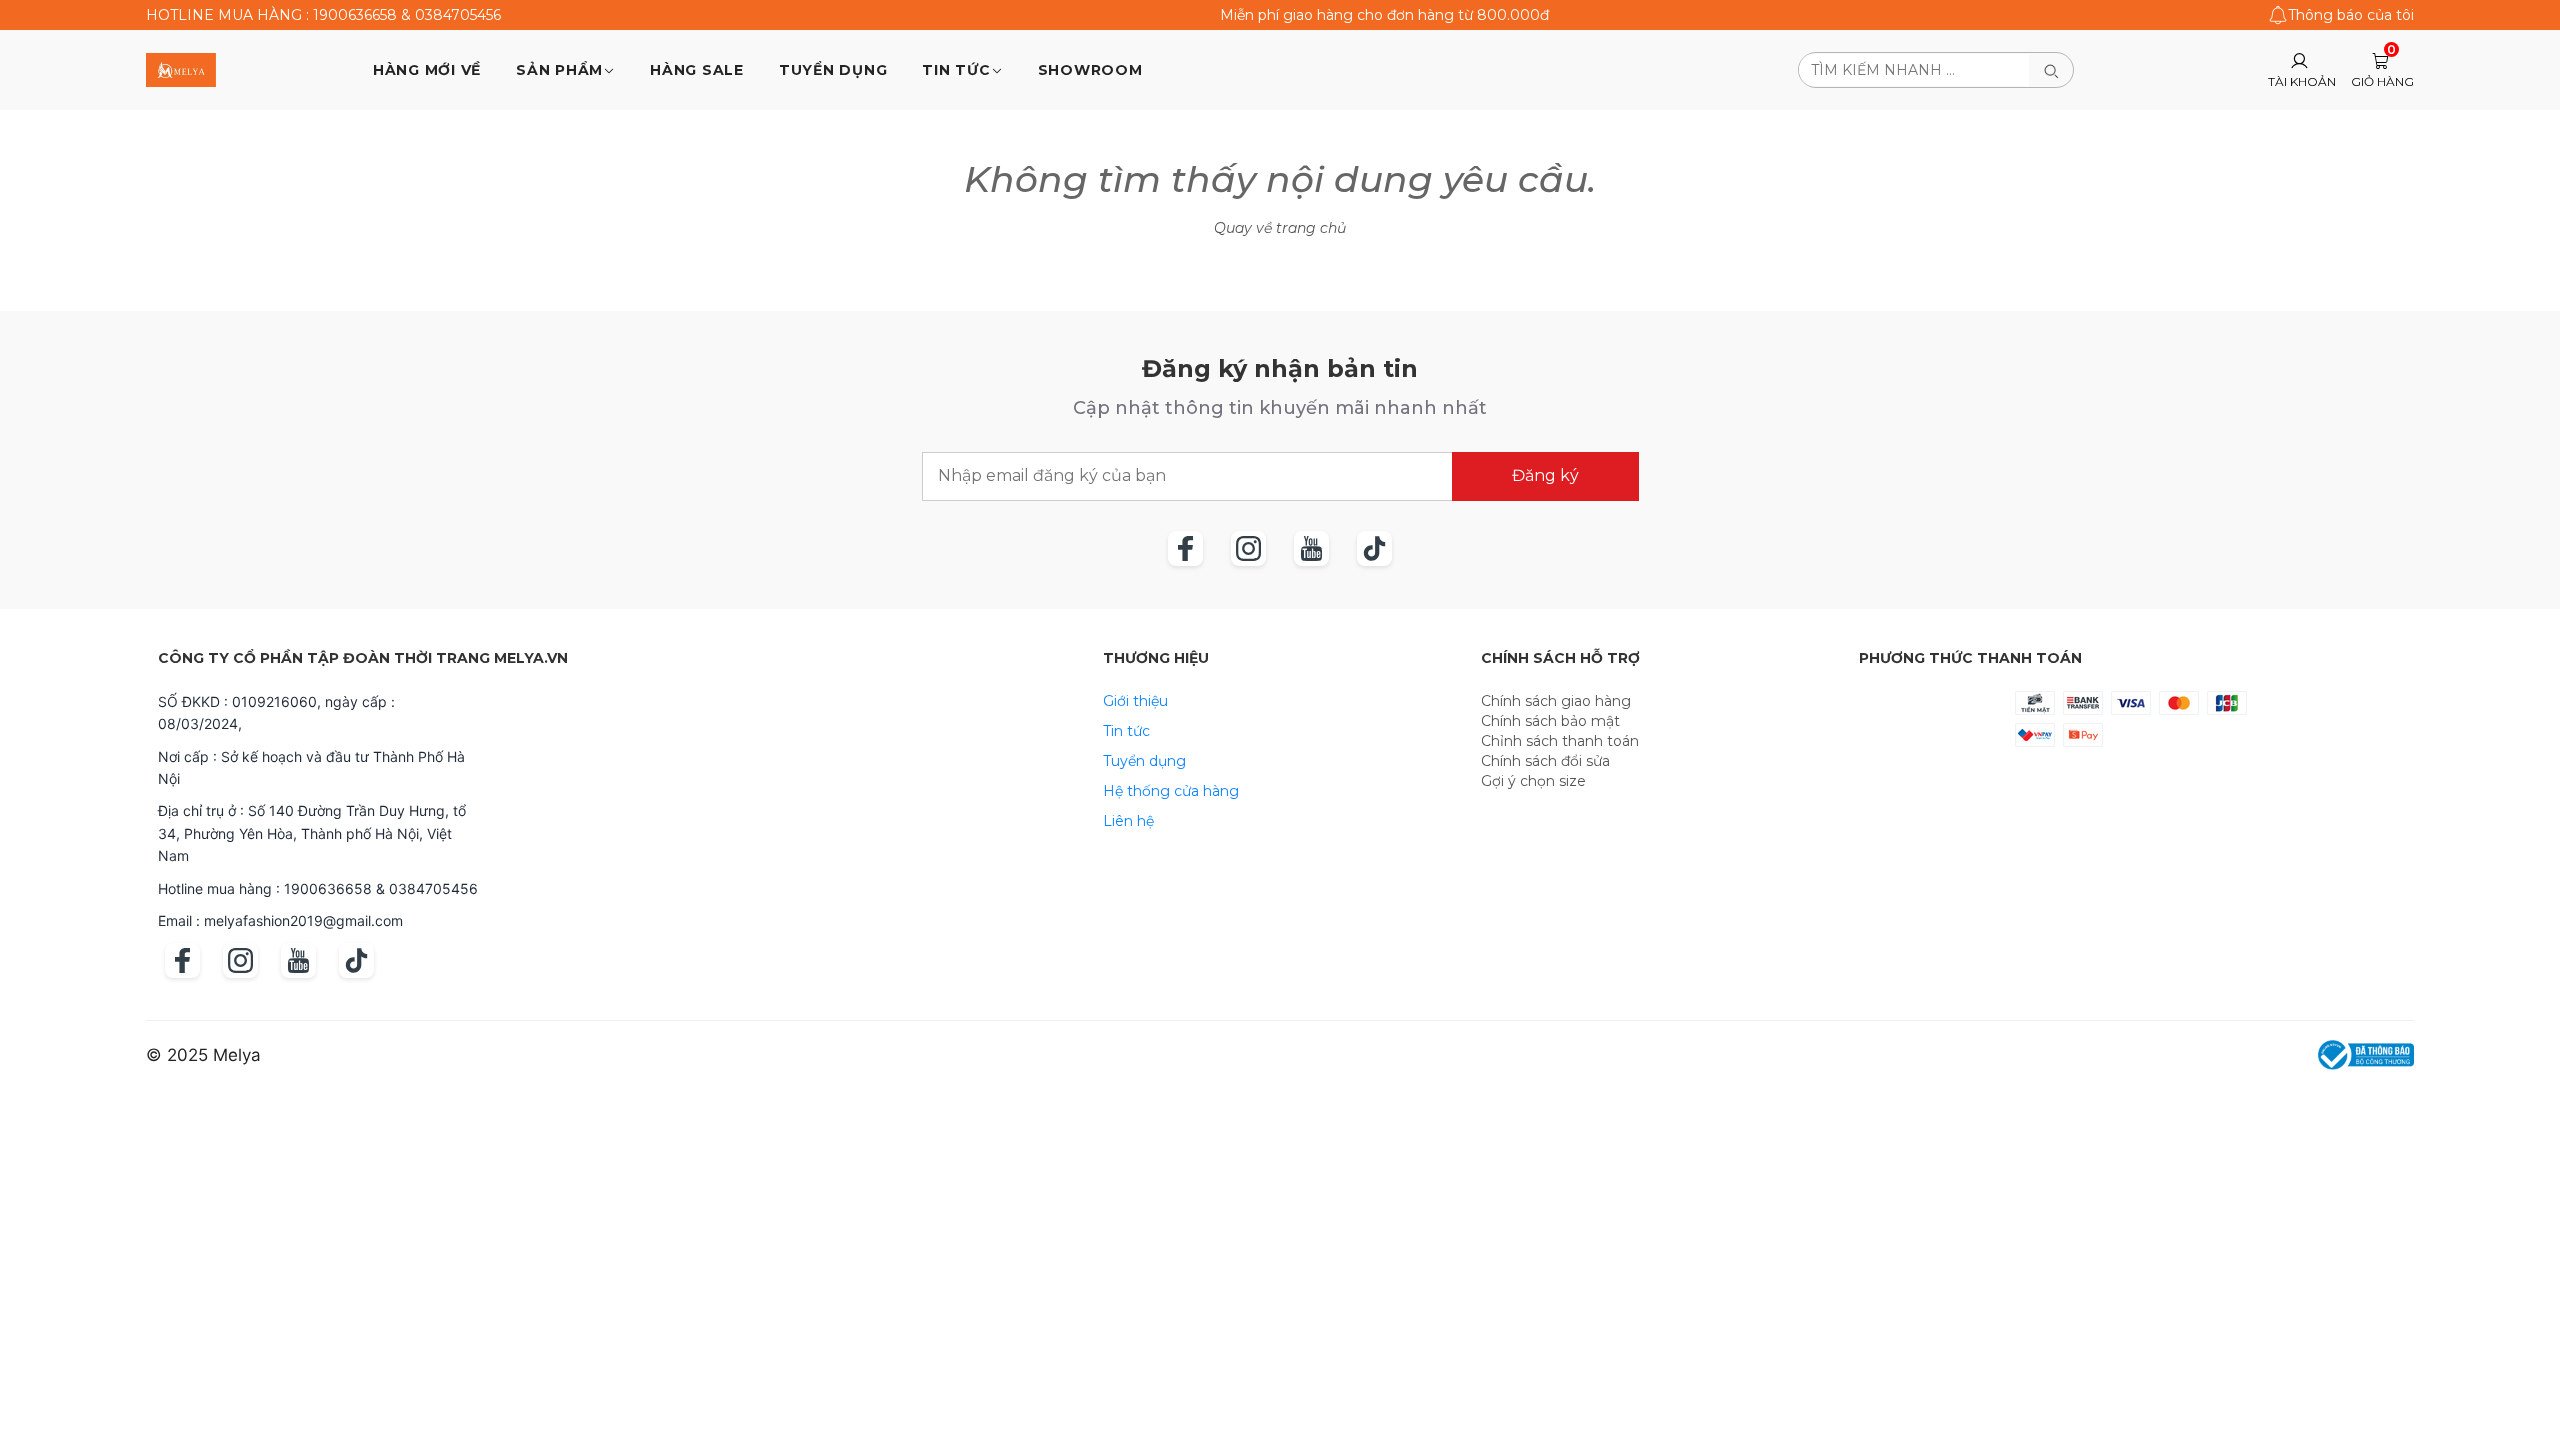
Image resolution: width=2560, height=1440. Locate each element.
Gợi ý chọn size (1533, 781)
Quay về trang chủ (1280, 228)
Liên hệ (1128, 821)
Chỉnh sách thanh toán (1560, 741)
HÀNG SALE (697, 70)
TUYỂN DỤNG (833, 70)
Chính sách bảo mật (1550, 721)
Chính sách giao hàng (1556, 701)
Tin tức (1126, 731)
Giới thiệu (1135, 701)
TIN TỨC (956, 70)
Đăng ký (1545, 475)
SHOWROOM (1090, 70)
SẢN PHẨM (559, 70)
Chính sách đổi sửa (1545, 761)
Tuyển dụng (1144, 761)
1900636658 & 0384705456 (407, 15)
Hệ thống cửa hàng (1171, 791)
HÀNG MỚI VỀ (427, 70)
